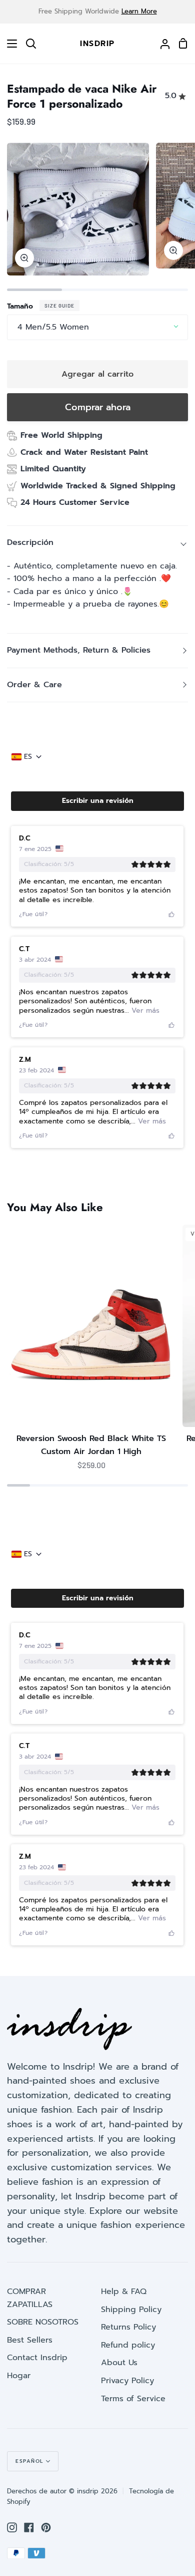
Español (29, 2461)
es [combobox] (28, 757)
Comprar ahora (98, 407)
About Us (119, 2363)
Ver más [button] (144, 1011)
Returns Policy (128, 2327)
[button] (97, 801)
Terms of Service (133, 2399)
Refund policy (128, 2345)
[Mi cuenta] (161, 44)
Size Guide (59, 306)
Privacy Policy (127, 2381)
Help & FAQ (124, 2292)
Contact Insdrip (37, 2358)
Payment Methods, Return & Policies (79, 650)
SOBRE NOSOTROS (43, 2322)
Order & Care (34, 685)
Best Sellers (30, 2340)
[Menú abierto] (9, 44)
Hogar (19, 2376)
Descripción (30, 542)
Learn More (139, 11)
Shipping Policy (131, 2310)
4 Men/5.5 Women (53, 327)
